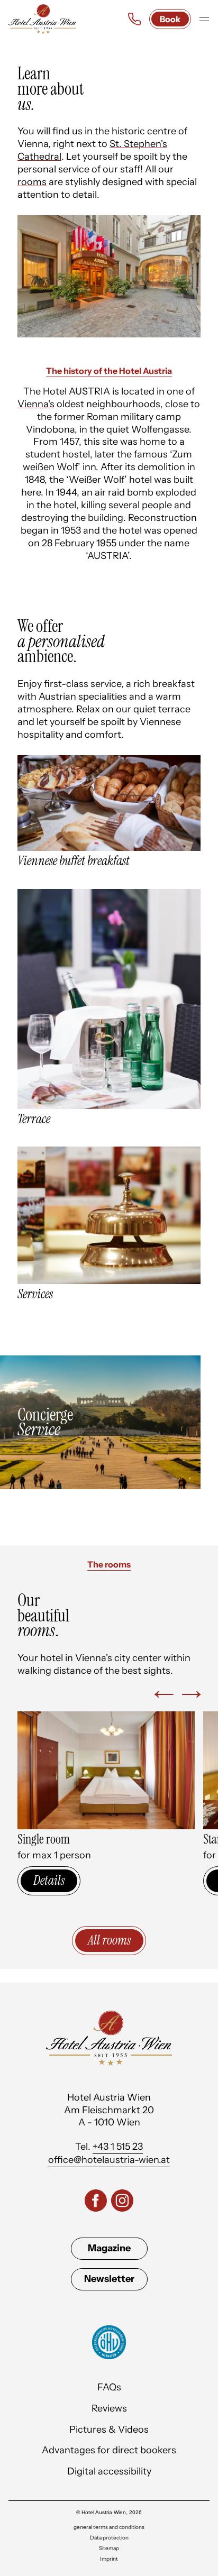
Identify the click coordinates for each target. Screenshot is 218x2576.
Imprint (109, 2559)
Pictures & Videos (109, 2430)
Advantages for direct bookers (109, 2450)
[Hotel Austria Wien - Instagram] (122, 2202)
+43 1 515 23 (118, 2147)
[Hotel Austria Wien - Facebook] (96, 2202)
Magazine (109, 2248)
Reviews (109, 2408)
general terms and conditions (109, 2527)
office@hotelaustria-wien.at (109, 2160)
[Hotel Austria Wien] (42, 19)
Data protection (109, 2538)
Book (170, 19)
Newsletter (109, 2279)
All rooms (109, 1940)
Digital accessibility (109, 2471)
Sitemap (109, 2549)
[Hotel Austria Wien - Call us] (134, 19)
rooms (32, 182)
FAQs (109, 2387)
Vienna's (36, 404)
